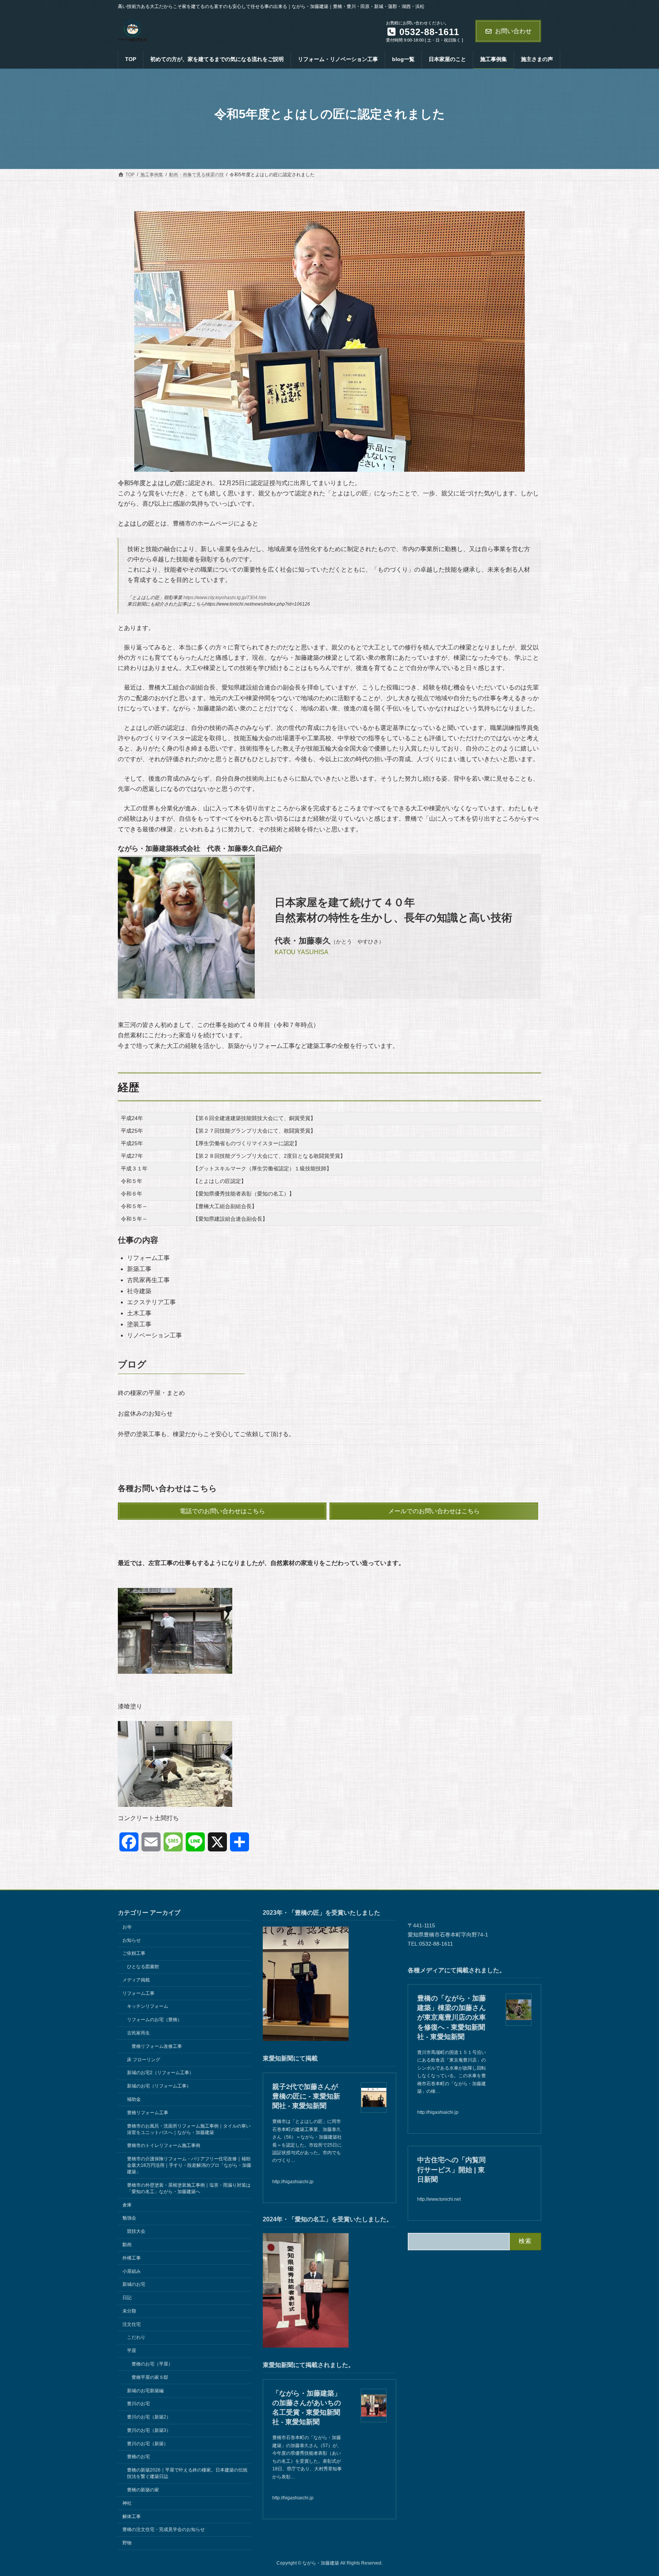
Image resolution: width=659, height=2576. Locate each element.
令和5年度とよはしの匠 (150, 483)
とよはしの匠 (136, 523)
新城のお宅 (134, 2284)
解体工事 (132, 2516)
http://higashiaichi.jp (293, 2182)
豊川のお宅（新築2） (149, 2417)
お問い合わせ (513, 31)
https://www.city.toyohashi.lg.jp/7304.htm (225, 598)
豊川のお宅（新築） (148, 2444)
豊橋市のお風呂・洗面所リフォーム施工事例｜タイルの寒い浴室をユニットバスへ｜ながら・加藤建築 (189, 2129)
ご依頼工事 (134, 1953)
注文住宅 (132, 2324)
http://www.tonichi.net (439, 2199)
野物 (127, 2543)
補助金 (134, 2099)
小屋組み (132, 2271)
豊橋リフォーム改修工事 (157, 2046)
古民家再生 (138, 2033)
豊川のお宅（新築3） (149, 2430)
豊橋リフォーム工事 (148, 2113)
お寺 (127, 1927)
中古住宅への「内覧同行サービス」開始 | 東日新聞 (452, 2169)
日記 (127, 2298)
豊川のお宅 (138, 2404)
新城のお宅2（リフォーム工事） (160, 2073)
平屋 (132, 2351)
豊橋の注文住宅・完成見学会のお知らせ (164, 2529)
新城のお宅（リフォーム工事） (159, 2086)
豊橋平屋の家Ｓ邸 (150, 2377)
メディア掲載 (136, 1980)
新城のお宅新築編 (145, 2390)
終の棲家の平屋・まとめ (151, 1393)
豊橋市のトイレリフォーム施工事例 (164, 2145)
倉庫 (127, 2205)
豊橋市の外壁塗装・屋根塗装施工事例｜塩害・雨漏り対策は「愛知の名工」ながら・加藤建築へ (189, 2188)
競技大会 (136, 2231)
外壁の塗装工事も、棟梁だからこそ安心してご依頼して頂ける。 (206, 1434)
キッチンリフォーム (148, 2006)
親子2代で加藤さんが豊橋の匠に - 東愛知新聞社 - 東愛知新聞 (306, 2096)
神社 (127, 2503)
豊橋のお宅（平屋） (152, 2364)
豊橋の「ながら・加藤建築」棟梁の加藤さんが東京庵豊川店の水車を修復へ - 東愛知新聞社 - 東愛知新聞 (452, 2018)
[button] (222, 1511)
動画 (127, 2245)
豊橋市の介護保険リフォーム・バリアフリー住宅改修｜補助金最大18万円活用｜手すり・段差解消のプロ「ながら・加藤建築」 (189, 2165)
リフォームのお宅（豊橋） (154, 2020)
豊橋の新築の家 (143, 2490)
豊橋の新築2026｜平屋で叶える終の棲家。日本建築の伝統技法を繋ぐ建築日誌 (187, 2473)
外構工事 (132, 2258)
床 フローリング (144, 2059)
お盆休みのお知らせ (145, 1413)
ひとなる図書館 (143, 1967)
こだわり (136, 2337)
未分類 (129, 2311)
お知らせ (132, 1940)
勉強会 (129, 2218)
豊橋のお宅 (138, 2457)
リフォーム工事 (138, 1993)
